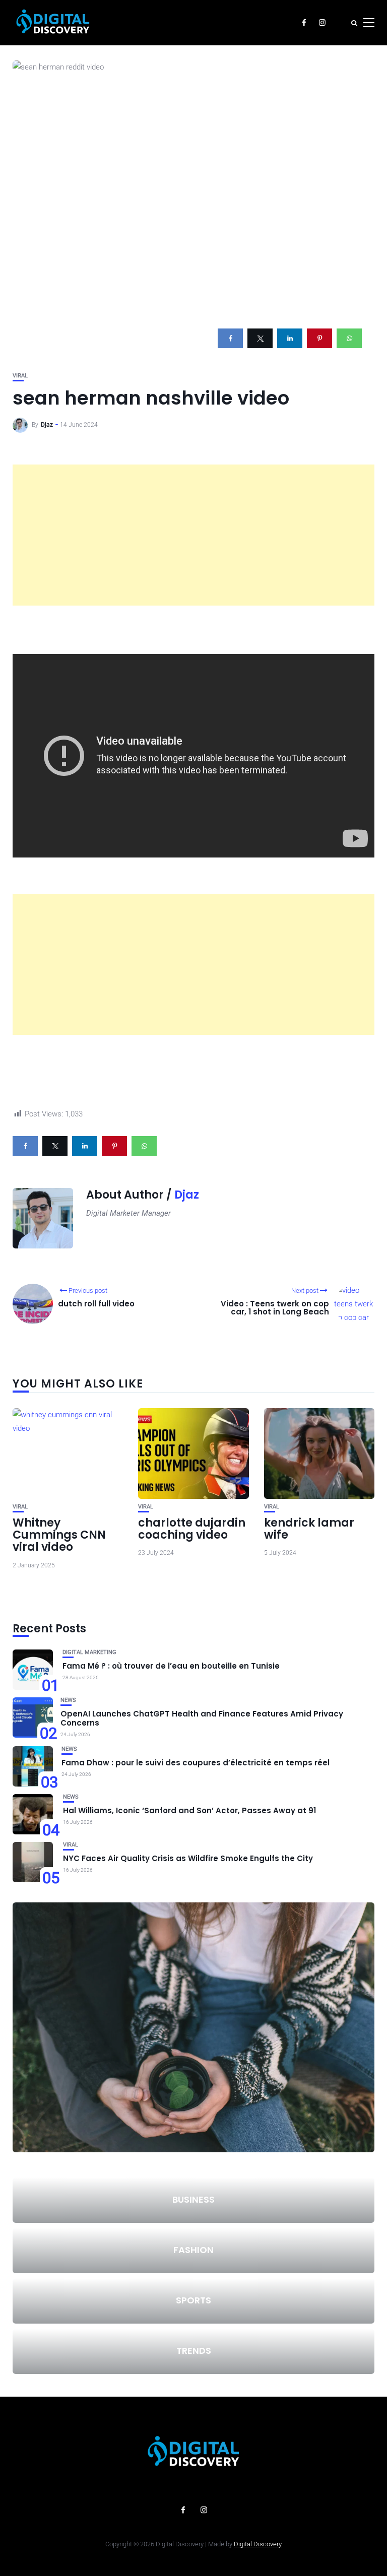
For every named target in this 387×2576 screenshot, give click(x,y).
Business (193, 2199)
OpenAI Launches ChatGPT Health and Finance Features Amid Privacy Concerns (202, 1718)
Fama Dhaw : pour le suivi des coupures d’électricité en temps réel (196, 1763)
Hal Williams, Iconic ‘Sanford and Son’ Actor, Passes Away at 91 (189, 1810)
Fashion (193, 2250)
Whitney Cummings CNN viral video (59, 1535)
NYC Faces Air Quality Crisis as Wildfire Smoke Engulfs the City (188, 1858)
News (68, 1700)
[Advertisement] (193, 535)
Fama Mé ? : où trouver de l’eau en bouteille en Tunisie (171, 1666)
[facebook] (230, 338)
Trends (194, 2351)
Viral (20, 376)
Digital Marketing (89, 1652)
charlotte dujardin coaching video (192, 1529)
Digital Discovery (258, 2544)
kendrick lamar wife (309, 1529)
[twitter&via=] (260, 338)
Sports (193, 2300)
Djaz (47, 425)
